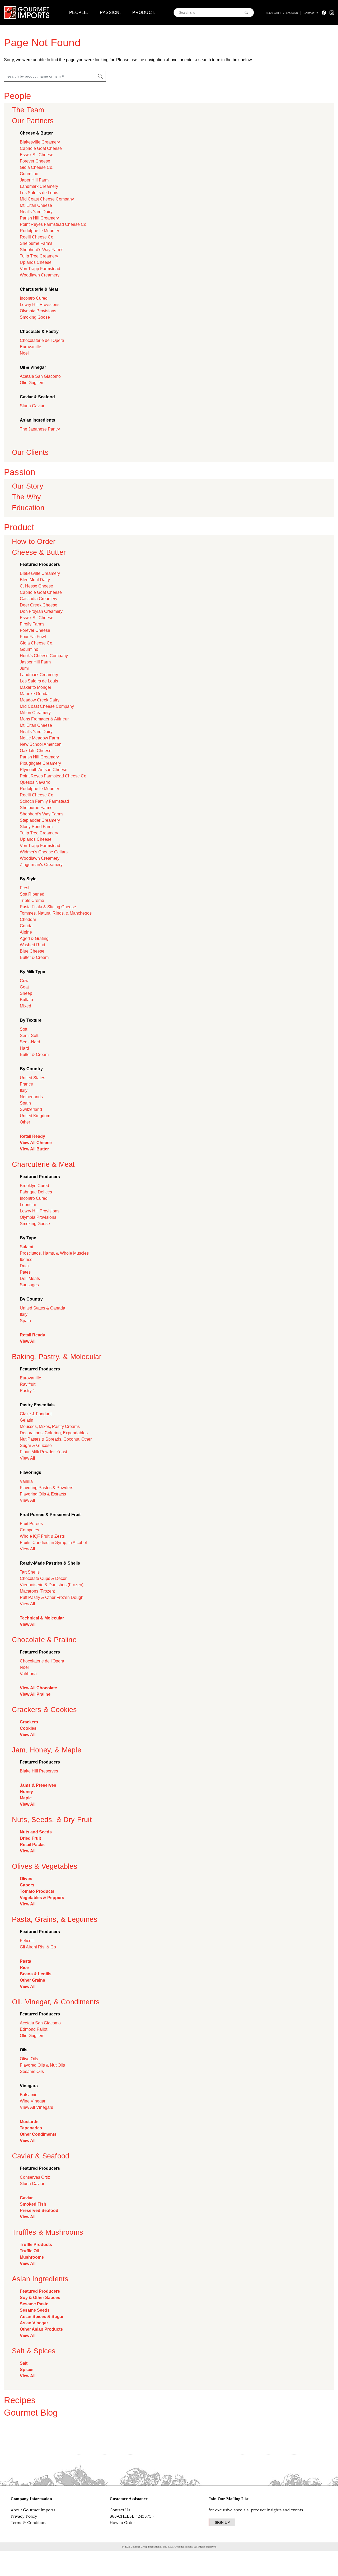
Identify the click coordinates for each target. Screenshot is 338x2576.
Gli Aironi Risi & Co (38, 1947)
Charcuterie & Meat (43, 1164)
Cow (24, 981)
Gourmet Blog (31, 2413)
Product (19, 527)
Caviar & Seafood (41, 2156)
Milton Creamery (35, 713)
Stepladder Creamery (40, 820)
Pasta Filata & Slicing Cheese (48, 907)
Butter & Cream (34, 957)
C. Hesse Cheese (36, 586)
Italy (24, 1090)
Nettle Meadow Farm (39, 738)
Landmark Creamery (39, 186)
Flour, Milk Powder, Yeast (43, 1452)
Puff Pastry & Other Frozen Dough (52, 1597)
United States (32, 1078)
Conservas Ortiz (35, 2177)
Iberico (26, 1260)
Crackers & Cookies (44, 1710)
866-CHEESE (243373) (132, 2516)
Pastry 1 (27, 1391)
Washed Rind (32, 945)
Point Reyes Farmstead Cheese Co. (54, 224)
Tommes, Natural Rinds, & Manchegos (56, 913)
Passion (20, 472)
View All (27, 1458)
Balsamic (29, 2095)
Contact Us (311, 13)
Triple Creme (32, 900)
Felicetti (27, 1941)
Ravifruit (28, 1384)
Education (28, 508)
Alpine (26, 932)
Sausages (29, 1285)
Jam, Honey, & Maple (47, 1750)
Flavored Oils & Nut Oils (42, 2065)
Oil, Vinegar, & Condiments (56, 2002)
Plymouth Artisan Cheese (44, 770)
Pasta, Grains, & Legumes (55, 1919)
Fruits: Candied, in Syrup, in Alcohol (53, 1543)
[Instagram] (332, 13)
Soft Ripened (32, 894)
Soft (24, 1029)
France (26, 1084)
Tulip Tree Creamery (39, 256)
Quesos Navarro (35, 782)
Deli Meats (30, 1279)
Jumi (24, 668)
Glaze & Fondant (36, 1414)
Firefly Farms (32, 624)
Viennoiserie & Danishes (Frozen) (52, 1585)
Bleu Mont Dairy (35, 580)
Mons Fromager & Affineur (44, 719)
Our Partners (33, 121)
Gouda (26, 926)
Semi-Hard (30, 1042)
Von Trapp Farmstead (40, 269)
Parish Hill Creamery (39, 218)
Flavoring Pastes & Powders (46, 1488)
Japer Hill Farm (34, 180)
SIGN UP (222, 2522)
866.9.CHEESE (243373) (282, 13)
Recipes (20, 2400)
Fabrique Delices (36, 1192)
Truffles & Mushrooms (48, 2232)
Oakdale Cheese (36, 751)
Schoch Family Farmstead (44, 801)
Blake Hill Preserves (39, 1771)
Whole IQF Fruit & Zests (42, 1536)
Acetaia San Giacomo (40, 376)
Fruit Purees (31, 1524)
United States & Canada (43, 1308)
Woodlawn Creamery (40, 275)
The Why (26, 497)
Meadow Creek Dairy (40, 700)
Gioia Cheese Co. (37, 167)
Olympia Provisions (38, 311)
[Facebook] (324, 13)
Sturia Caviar (32, 406)
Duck (25, 1266)
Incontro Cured (34, 298)
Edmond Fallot (34, 2029)
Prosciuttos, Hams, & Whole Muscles (54, 1253)
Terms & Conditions (29, 2523)
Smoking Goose (35, 317)
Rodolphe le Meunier (39, 231)
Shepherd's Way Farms (42, 250)
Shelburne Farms (36, 243)
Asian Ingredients (40, 2279)
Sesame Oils (32, 2071)
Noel (24, 353)
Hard (24, 1048)
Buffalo (26, 1000)
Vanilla (26, 1481)
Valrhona (28, 1674)
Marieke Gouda (34, 694)
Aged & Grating (34, 938)
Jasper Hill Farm (35, 662)
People (17, 96)
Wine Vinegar (33, 2101)
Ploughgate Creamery (40, 763)
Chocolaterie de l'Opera (42, 340)
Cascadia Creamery (39, 599)
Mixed (25, 1006)
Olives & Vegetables (45, 1866)
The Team (28, 110)
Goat (24, 987)
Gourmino (29, 174)
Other (25, 1122)
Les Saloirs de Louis (39, 193)
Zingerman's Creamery (41, 865)
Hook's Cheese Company (44, 656)
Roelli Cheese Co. (37, 237)
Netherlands (31, 1097)
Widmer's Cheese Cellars (44, 852)
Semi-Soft (29, 1036)
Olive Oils (29, 2059)
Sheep (26, 993)
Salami (26, 1247)
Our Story (28, 486)
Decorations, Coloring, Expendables (54, 1433)
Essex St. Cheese (37, 155)
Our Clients (30, 452)
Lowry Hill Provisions (40, 305)
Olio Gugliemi (33, 383)
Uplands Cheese (36, 262)
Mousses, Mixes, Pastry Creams (50, 1426)
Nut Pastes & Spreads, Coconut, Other (56, 1439)
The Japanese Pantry (40, 429)
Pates (25, 1272)
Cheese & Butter (39, 552)
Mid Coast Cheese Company (47, 199)
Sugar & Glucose (36, 1445)
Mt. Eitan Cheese (36, 205)
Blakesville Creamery (40, 142)
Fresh (25, 888)
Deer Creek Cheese (39, 605)
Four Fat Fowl (33, 637)
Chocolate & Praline (44, 1640)
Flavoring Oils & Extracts (43, 1494)
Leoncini (28, 1205)
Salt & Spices (34, 2351)
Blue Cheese (32, 951)
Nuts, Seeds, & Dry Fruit (52, 1820)
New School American (41, 744)
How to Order (34, 541)
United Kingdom (35, 1116)
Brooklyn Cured (34, 1186)
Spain (25, 1103)
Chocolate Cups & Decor (43, 1578)
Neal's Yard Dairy (36, 212)
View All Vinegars (36, 2107)
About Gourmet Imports (33, 2510)
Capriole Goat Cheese (41, 148)
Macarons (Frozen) (37, 1591)
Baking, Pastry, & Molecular (57, 1357)
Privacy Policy (24, 2516)
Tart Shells (30, 1572)
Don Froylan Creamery (41, 611)
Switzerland (31, 1109)
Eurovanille (30, 347)
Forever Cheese (35, 161)
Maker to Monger (36, 687)
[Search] (247, 13)
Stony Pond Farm (36, 827)
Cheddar (28, 919)
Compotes (29, 1530)
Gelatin (27, 1420)
